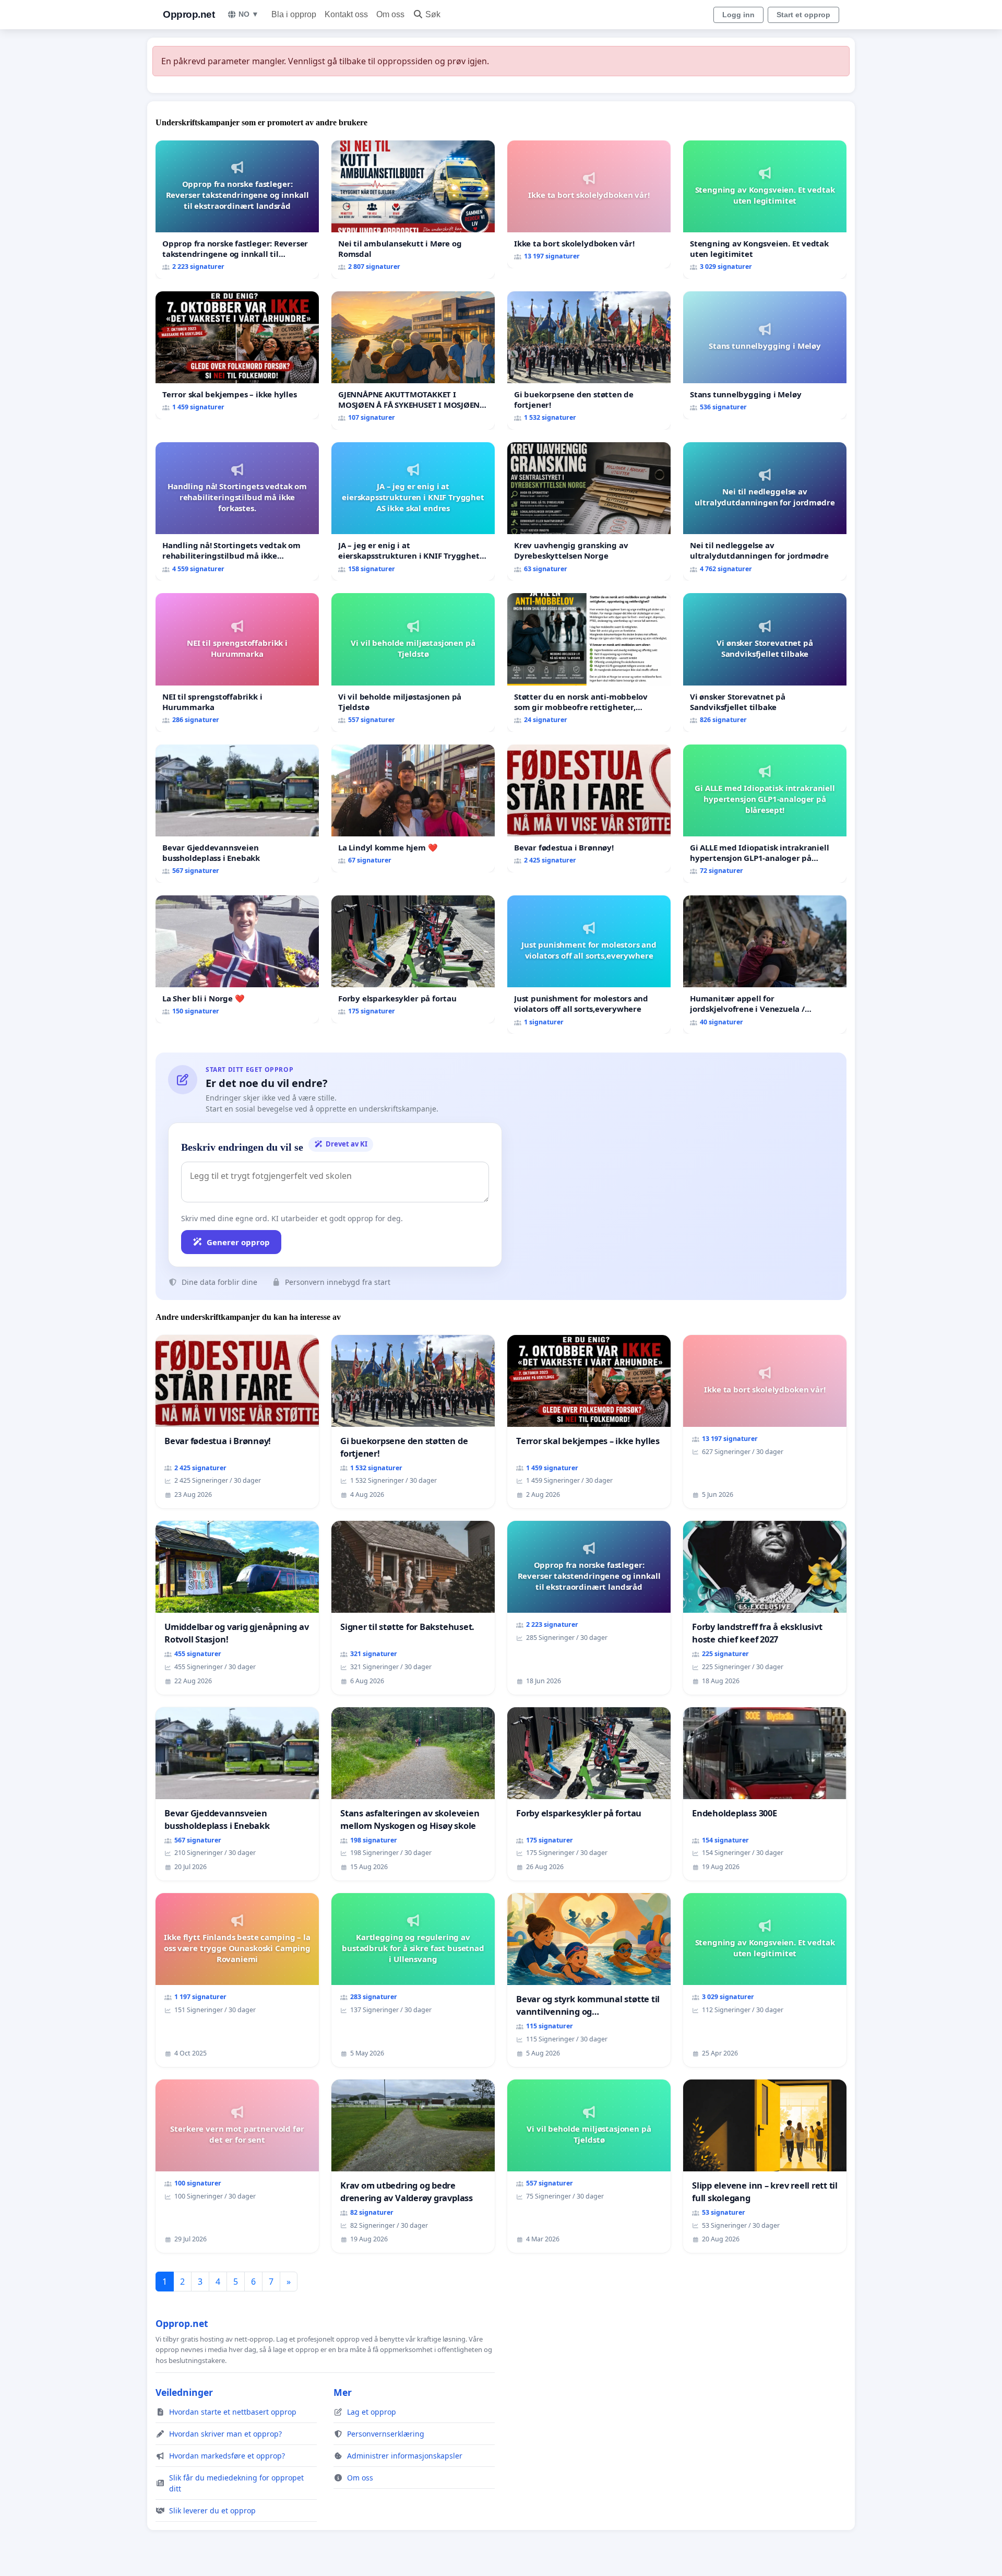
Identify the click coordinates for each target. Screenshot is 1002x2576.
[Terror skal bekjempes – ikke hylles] (237, 355)
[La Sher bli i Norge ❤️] (237, 959)
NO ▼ (249, 14)
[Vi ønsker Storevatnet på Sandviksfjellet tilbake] (765, 662)
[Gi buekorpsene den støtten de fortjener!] (589, 361)
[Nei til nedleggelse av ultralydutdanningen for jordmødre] (765, 511)
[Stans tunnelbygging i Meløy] (765, 355)
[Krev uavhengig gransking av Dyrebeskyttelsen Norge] (589, 511)
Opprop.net (189, 14)
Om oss (390, 14)
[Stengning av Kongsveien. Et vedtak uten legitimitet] (765, 210)
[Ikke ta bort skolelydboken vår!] (589, 204)
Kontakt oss (346, 14)
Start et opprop (803, 15)
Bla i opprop (294, 14)
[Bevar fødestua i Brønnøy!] (589, 808)
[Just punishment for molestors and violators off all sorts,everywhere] (589, 965)
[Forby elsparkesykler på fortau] (413, 959)
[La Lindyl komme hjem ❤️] (413, 808)
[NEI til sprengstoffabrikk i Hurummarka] (237, 662)
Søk (433, 14)
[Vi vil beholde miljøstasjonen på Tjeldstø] (413, 662)
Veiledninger (184, 2392)
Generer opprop (238, 1242)
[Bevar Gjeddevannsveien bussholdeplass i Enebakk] (237, 814)
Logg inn (738, 15)
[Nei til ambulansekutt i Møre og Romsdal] (413, 210)
